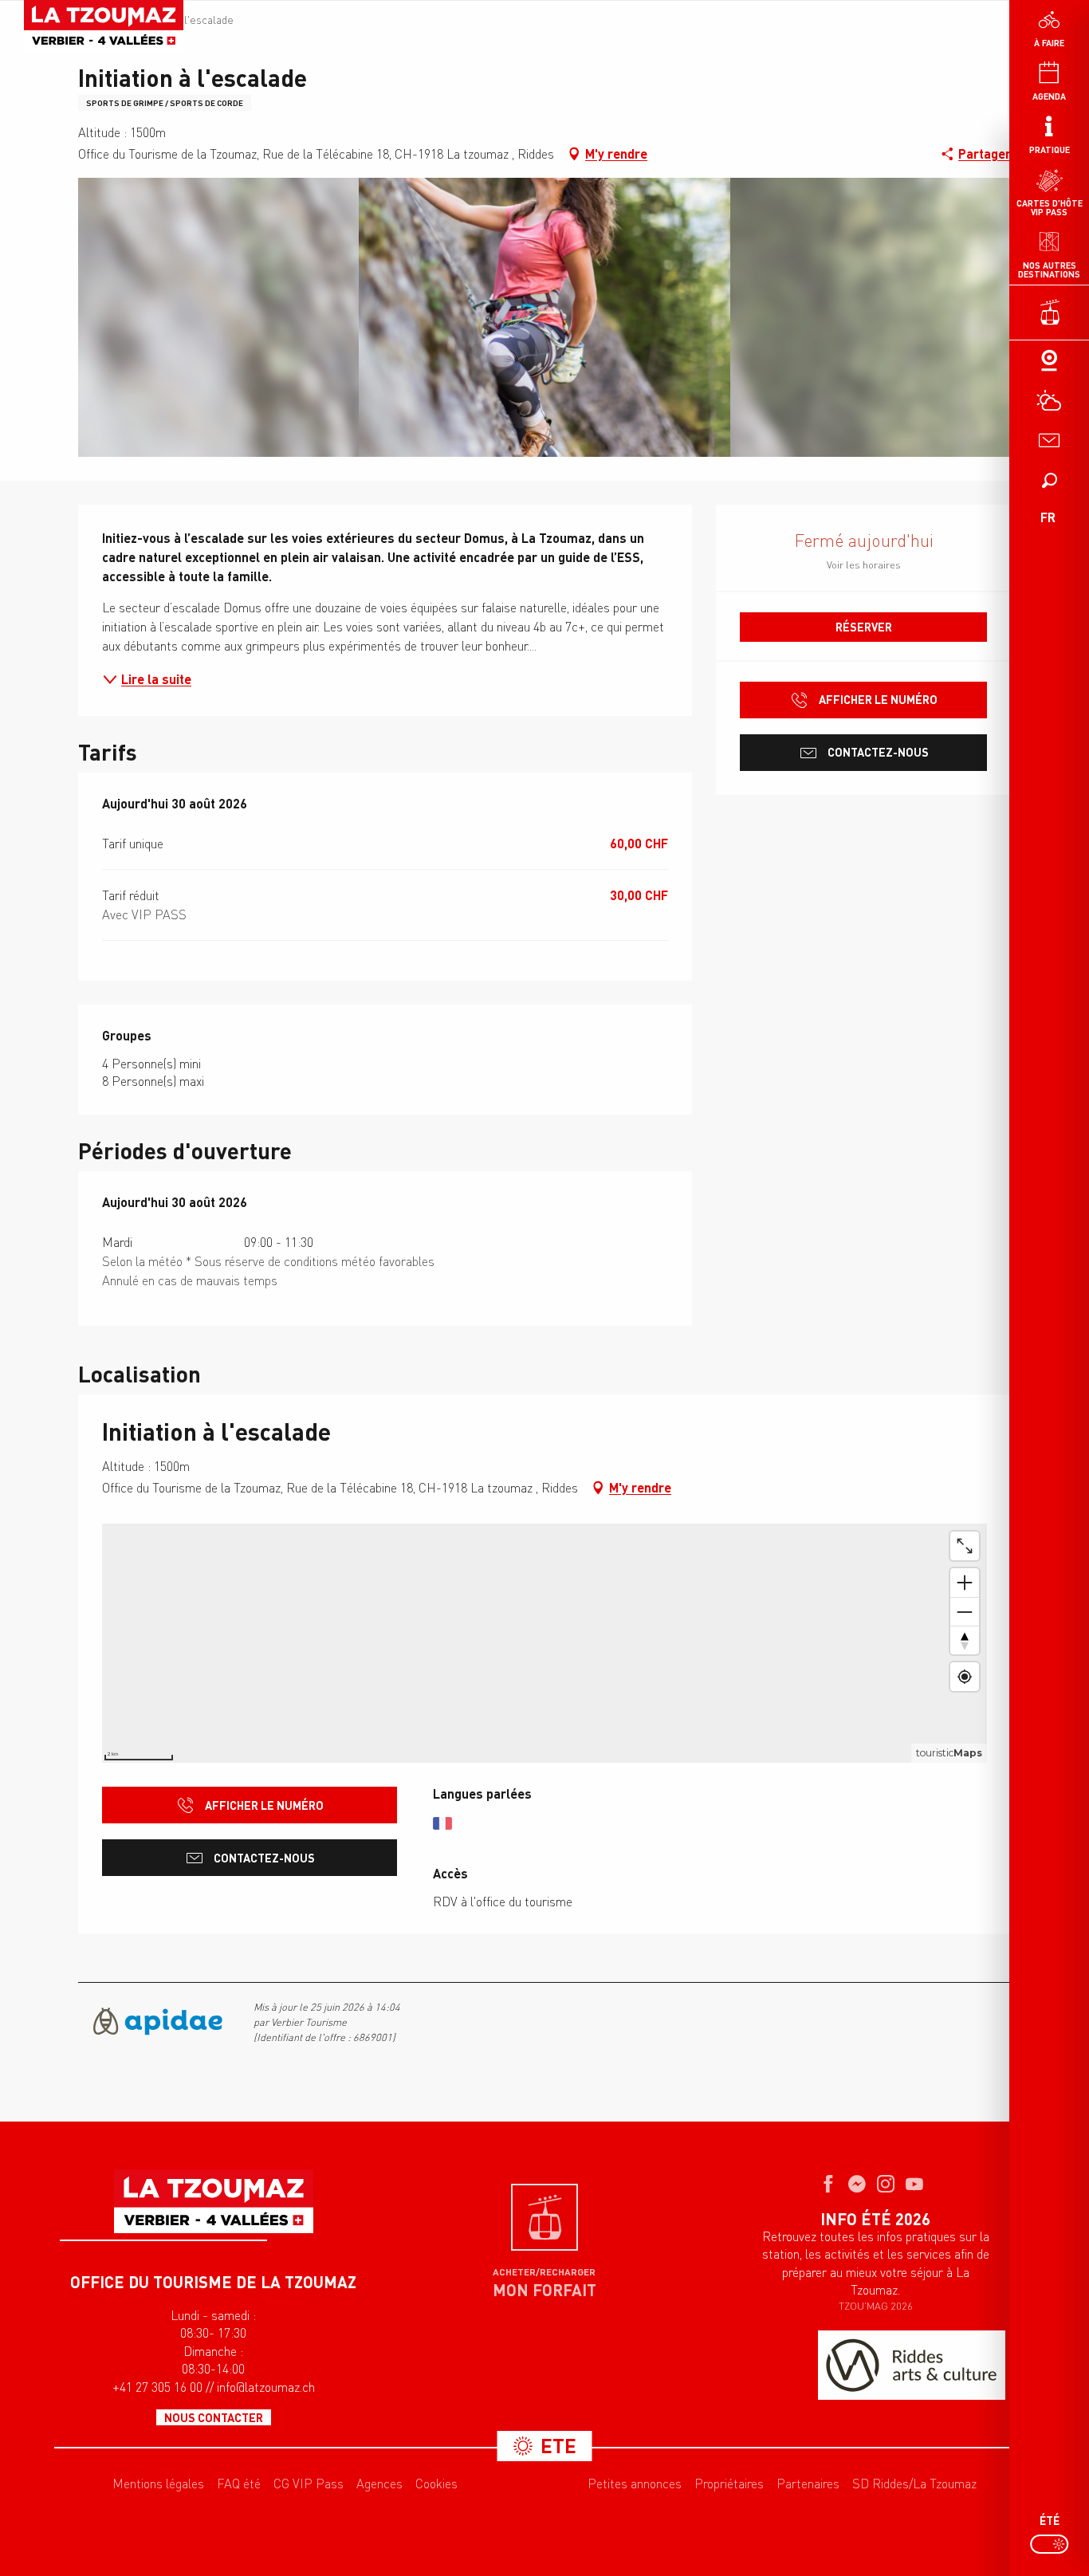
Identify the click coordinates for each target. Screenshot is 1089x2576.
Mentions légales (158, 2484)
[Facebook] (828, 2185)
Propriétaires (729, 2484)
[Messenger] (857, 2185)
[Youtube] (914, 2185)
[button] (1049, 480)
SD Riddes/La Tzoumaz (914, 2484)
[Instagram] (886, 2185)
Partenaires (808, 2484)
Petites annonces (635, 2484)
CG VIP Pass (309, 2484)
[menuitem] (104, 26)
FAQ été (239, 2484)
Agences (379, 2484)
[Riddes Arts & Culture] (912, 2365)
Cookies (436, 2484)
